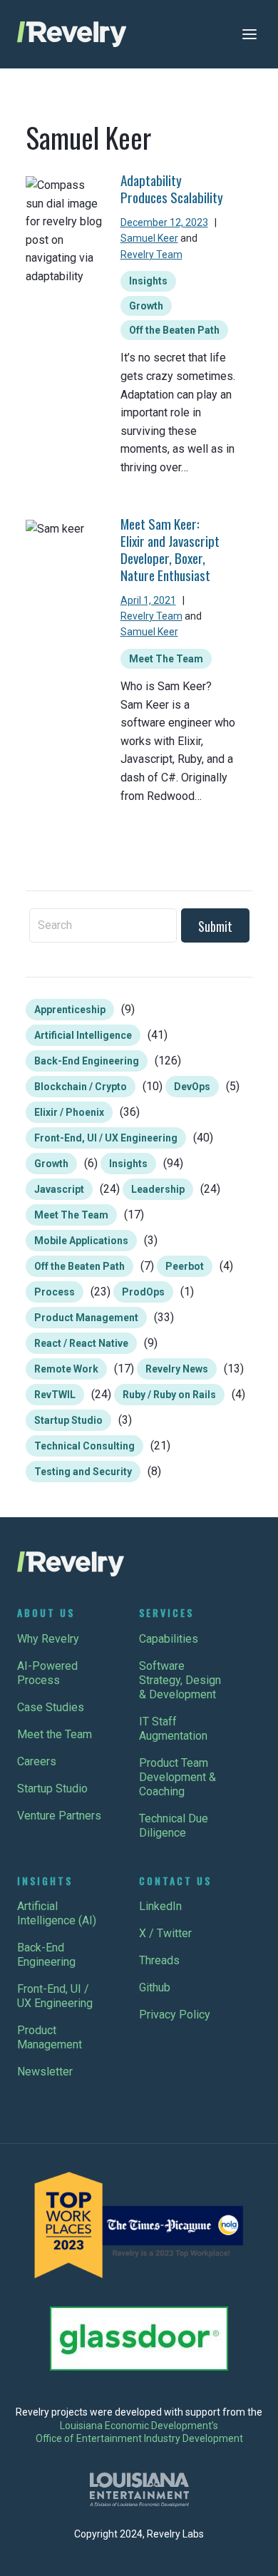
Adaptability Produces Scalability (172, 189)
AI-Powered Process (47, 1673)
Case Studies (51, 1707)
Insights (148, 281)
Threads (159, 1960)
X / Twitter (165, 1933)
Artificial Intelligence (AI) (57, 1913)
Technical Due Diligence (174, 1826)
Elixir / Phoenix (69, 1112)
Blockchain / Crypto (81, 1087)
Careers (37, 1761)
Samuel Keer (149, 238)
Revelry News (177, 1369)
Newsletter (45, 2072)
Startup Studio (68, 1420)
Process (55, 1292)
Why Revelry (48, 1639)
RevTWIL (55, 1395)
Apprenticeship (70, 1010)
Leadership (158, 1189)
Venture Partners (59, 1816)
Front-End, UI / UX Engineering (106, 1138)
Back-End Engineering (87, 1061)
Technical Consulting (84, 1446)
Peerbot (185, 1266)
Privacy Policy (175, 2015)
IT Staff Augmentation (173, 1729)
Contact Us (175, 1880)
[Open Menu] (249, 34)
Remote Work (66, 1369)
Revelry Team (151, 255)
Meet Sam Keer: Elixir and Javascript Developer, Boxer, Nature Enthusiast (170, 549)
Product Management (86, 1318)
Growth (146, 306)
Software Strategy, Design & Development (180, 1680)
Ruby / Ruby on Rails (169, 1395)
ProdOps (143, 1292)
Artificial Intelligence (83, 1035)
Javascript (59, 1189)
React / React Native (81, 1343)
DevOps (192, 1087)
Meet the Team (55, 1734)
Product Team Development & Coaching (177, 1777)
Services (166, 1612)
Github (155, 1987)
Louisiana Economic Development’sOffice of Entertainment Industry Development (139, 2432)
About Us (46, 1612)
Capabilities (169, 1639)
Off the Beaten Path (174, 330)
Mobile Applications (81, 1241)
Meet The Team (166, 659)
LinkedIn (160, 1906)
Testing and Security (83, 1472)
